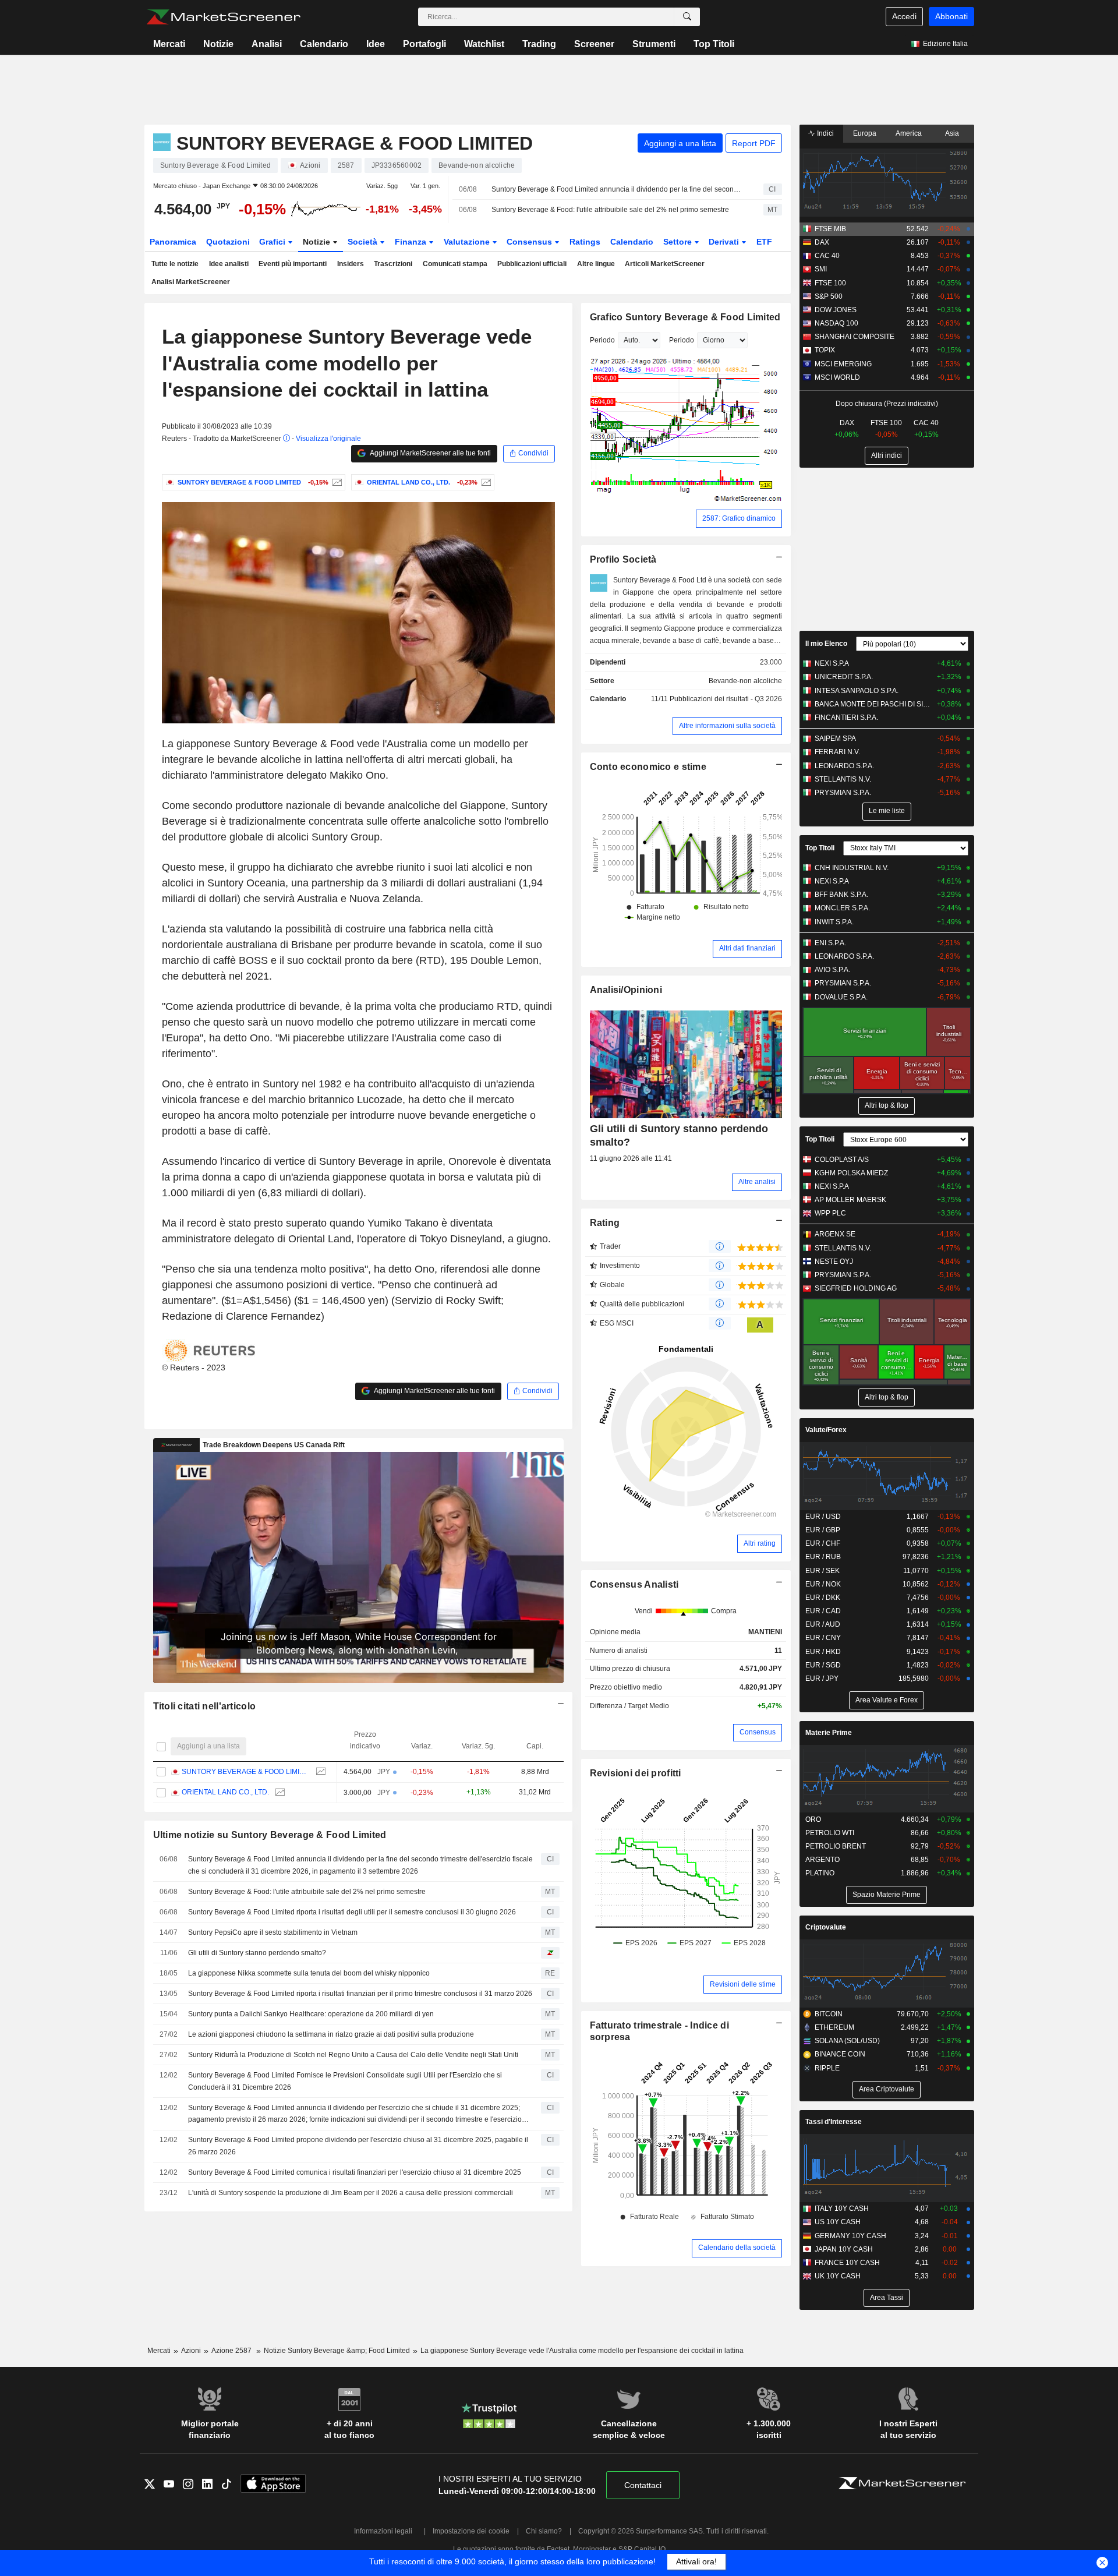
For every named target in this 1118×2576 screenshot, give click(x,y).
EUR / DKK (823, 1598)
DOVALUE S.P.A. (841, 997)
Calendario (324, 44)
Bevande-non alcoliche (745, 681)
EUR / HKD (823, 1652)
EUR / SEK (822, 1571)
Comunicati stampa (455, 264)
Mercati (169, 44)
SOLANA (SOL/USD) (847, 2041)
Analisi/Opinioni (626, 990)
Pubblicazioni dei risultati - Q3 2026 (726, 699)
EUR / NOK (823, 1584)
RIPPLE (827, 2068)
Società (364, 242)
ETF (764, 242)
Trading (539, 44)
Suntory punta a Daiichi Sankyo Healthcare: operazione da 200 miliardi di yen (311, 2014)
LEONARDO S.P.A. (844, 766)
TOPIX (825, 350)
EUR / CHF (823, 1543)
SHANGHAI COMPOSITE (855, 337)
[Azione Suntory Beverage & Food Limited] (336, 482)
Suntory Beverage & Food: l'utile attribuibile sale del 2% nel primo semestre (610, 210)
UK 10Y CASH (838, 2276)
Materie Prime (829, 1733)
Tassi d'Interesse (834, 2122)
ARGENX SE (835, 1234)
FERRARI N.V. (837, 752)
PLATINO (820, 1873)
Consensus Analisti (634, 1584)
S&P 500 (829, 296)
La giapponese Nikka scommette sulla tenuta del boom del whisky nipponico (309, 1973)
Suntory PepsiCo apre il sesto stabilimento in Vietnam (273, 1932)
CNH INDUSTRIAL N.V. (852, 868)
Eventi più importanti (293, 264)
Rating (605, 1223)
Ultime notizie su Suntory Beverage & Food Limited (270, 1835)
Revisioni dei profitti (636, 1773)
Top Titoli (714, 44)
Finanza (412, 242)
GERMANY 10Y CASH (850, 2236)
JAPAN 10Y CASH (844, 2249)
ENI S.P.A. (830, 943)
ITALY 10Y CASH (842, 2208)
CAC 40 (827, 256)
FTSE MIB (830, 229)
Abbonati (951, 16)
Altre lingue (596, 264)
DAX (822, 242)
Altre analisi (757, 1182)
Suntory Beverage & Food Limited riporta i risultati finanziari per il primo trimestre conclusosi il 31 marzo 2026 (360, 1994)
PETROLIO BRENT (836, 1846)
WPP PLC (830, 1213)
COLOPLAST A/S (842, 1160)
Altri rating (760, 1543)
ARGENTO (822, 1860)
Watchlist (484, 44)
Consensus (530, 242)
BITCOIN (829, 2014)
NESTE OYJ (834, 1262)
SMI (821, 269)
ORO (813, 1819)
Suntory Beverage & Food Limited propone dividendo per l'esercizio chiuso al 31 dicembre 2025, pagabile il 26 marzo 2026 (358, 2146)
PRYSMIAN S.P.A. (843, 793)
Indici (825, 133)
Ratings (585, 242)
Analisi (267, 44)
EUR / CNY (823, 1638)
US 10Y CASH (838, 2222)
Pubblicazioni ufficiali (532, 264)
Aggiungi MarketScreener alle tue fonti (430, 453)
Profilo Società (623, 559)
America (909, 133)
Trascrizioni (393, 264)
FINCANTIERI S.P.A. (846, 718)
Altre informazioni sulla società (727, 726)
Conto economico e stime (648, 767)
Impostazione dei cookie (471, 2531)
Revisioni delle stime (743, 1984)
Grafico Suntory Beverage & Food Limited (685, 317)
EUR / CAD (823, 1611)
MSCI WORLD (837, 377)
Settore (679, 242)
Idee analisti (229, 264)
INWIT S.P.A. (834, 922)
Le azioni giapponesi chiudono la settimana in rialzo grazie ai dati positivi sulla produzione (331, 2034)
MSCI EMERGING (843, 364)
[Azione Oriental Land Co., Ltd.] (485, 482)
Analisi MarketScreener (191, 282)
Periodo (602, 340)
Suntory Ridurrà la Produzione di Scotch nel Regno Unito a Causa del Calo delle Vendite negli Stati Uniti (353, 2055)
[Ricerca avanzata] (687, 17)
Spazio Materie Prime (887, 1895)
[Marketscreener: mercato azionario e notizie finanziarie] (223, 17)
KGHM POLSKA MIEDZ (851, 1173)
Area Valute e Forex (887, 1700)
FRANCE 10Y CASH (847, 2263)
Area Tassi (887, 2298)
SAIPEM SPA (835, 738)
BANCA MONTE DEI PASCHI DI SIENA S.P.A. (873, 704)
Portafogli (424, 44)
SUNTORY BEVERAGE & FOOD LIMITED (246, 1772)
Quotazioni (228, 242)
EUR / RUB (823, 1557)
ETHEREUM (834, 2027)
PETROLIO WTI (830, 1833)
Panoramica (173, 242)
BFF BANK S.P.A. (841, 895)
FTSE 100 (830, 283)
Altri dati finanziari (747, 948)
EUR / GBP (823, 1530)
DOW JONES (836, 310)
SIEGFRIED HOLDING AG (856, 1288)
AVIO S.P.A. (832, 970)
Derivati (725, 242)
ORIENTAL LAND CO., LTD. (225, 1792)
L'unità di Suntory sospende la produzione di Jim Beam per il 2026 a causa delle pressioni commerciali (351, 2193)
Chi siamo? (544, 2531)
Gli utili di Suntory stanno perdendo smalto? (257, 1953)
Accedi (904, 16)
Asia (952, 133)
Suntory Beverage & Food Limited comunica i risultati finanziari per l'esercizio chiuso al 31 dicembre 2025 (355, 2172)
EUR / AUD (823, 1624)
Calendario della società (737, 2248)
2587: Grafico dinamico (739, 518)
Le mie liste (887, 811)
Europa (865, 133)
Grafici (273, 242)
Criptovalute (826, 1927)
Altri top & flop (887, 1105)
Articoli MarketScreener (665, 264)
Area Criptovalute (887, 2089)
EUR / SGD (823, 1665)
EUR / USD (823, 1517)
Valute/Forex (826, 1430)
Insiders (351, 264)
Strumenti (654, 44)
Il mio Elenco (826, 644)
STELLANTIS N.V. (843, 779)
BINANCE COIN (840, 2054)
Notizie (218, 44)
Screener (594, 44)
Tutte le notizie (175, 264)
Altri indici (887, 455)
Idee (376, 44)
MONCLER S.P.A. (842, 908)
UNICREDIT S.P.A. (844, 677)
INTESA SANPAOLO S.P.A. (857, 691)
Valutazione (468, 242)
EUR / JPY (822, 1679)
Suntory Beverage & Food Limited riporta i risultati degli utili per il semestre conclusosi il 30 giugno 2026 (352, 1912)
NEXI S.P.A (832, 663)
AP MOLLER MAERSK (850, 1200)
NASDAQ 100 (836, 323)
